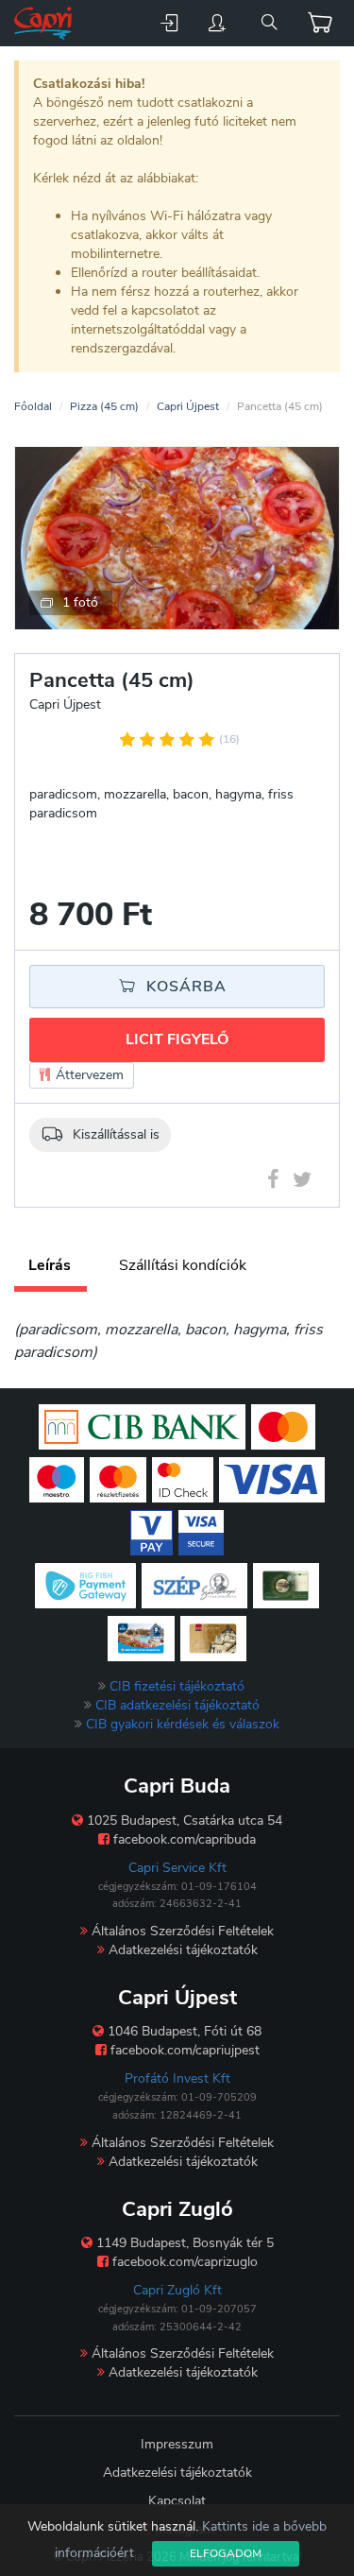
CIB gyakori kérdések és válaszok (183, 1724)
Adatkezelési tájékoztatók (181, 1950)
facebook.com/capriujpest (183, 2050)
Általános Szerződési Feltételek (181, 1931)
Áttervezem (88, 1075)
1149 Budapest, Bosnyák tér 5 (183, 2243)
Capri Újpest (188, 406)
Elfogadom (226, 2553)
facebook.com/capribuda (183, 1839)
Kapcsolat (177, 2501)
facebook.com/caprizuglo (183, 2262)
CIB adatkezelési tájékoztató (177, 1705)
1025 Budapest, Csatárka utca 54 (183, 1820)
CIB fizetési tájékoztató (177, 1686)
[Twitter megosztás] (302, 1183)
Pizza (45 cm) (104, 406)
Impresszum (177, 2444)
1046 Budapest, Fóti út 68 (183, 2031)
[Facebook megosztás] (273, 1183)
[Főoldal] (45, 23)
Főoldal (33, 406)
